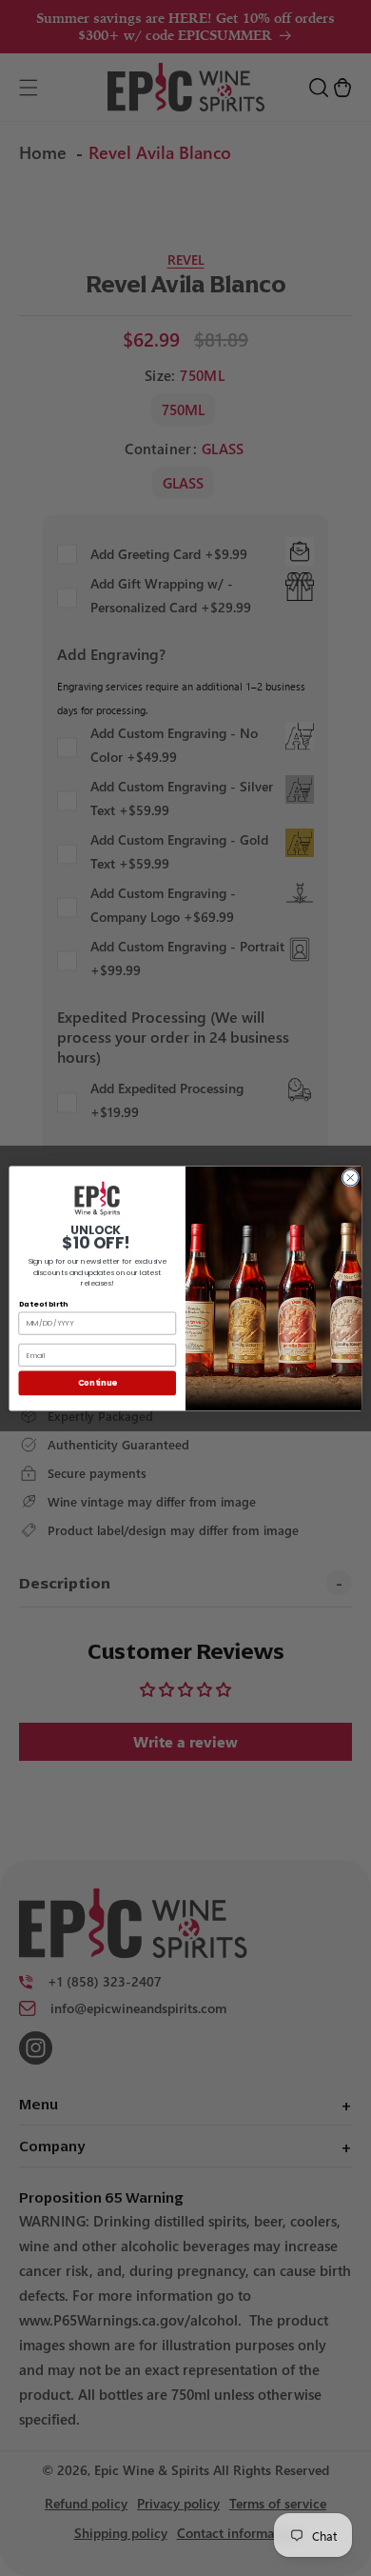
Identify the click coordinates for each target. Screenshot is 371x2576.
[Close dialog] (351, 1178)
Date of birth (43, 1303)
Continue (98, 1383)
